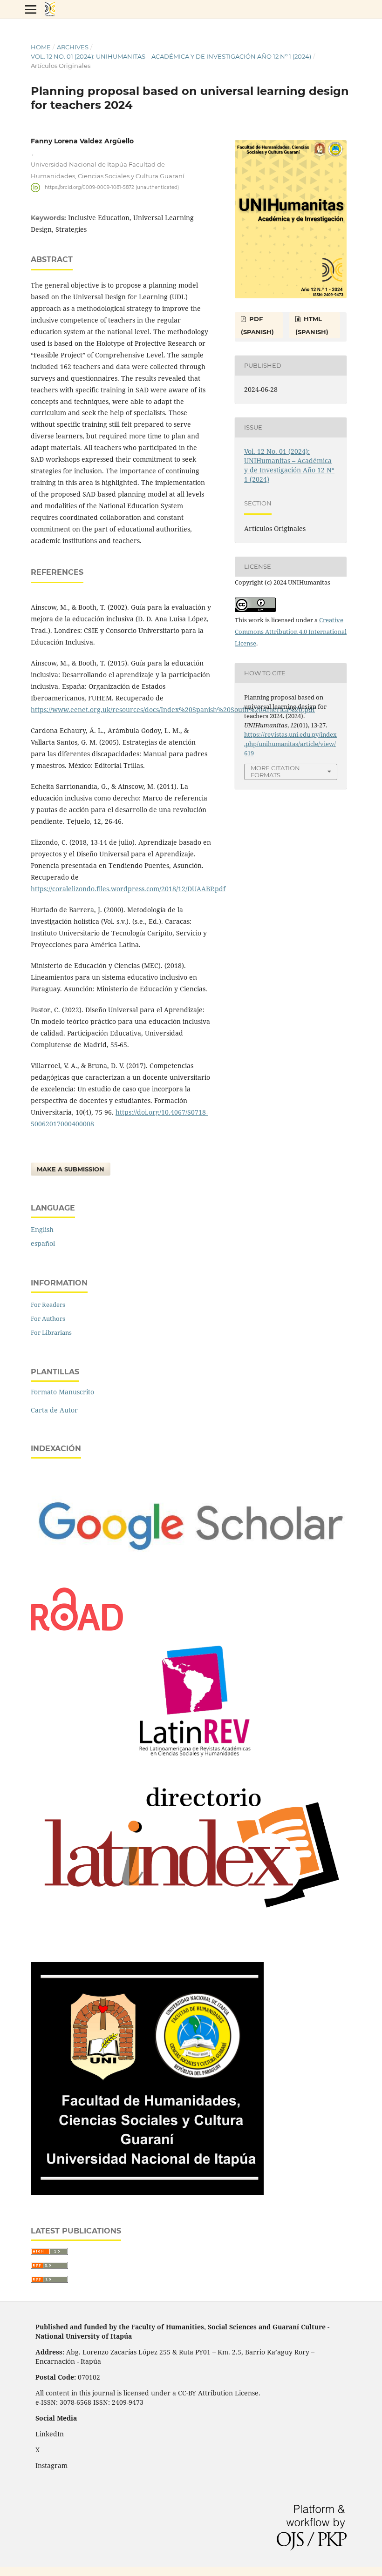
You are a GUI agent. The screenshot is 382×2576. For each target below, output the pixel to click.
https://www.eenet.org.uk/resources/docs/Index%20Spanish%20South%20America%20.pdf (173, 710)
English (42, 1229)
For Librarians (51, 1332)
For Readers (48, 1305)
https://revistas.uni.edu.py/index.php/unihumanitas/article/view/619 (290, 744)
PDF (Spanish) (257, 325)
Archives (73, 47)
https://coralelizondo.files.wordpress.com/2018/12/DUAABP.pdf (128, 889)
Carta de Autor (54, 1410)
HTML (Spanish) (312, 325)
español (43, 1243)
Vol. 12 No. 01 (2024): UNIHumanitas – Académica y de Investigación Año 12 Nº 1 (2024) (171, 56)
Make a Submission (71, 1169)
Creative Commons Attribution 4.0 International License (291, 632)
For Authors (48, 1318)
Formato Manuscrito (62, 1392)
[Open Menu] (31, 9)
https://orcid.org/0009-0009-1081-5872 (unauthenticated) (112, 187)
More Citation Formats (275, 771)
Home (41, 47)
